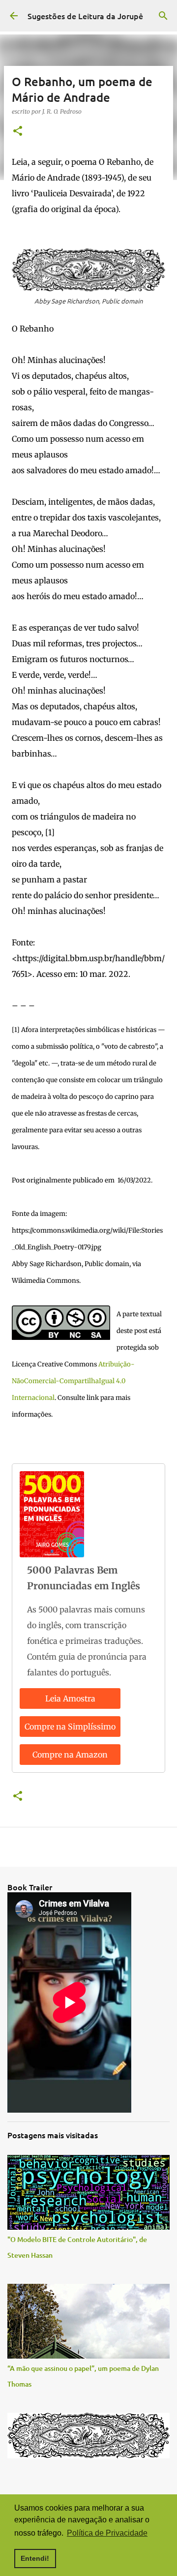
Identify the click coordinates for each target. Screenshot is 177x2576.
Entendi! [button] (35, 2558)
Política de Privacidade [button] (107, 2533)
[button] (18, 132)
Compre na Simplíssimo (70, 1727)
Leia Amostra (70, 1698)
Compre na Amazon (70, 1755)
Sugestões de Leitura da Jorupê (85, 16)
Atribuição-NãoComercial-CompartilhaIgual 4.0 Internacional (73, 1381)
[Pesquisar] (163, 16)
